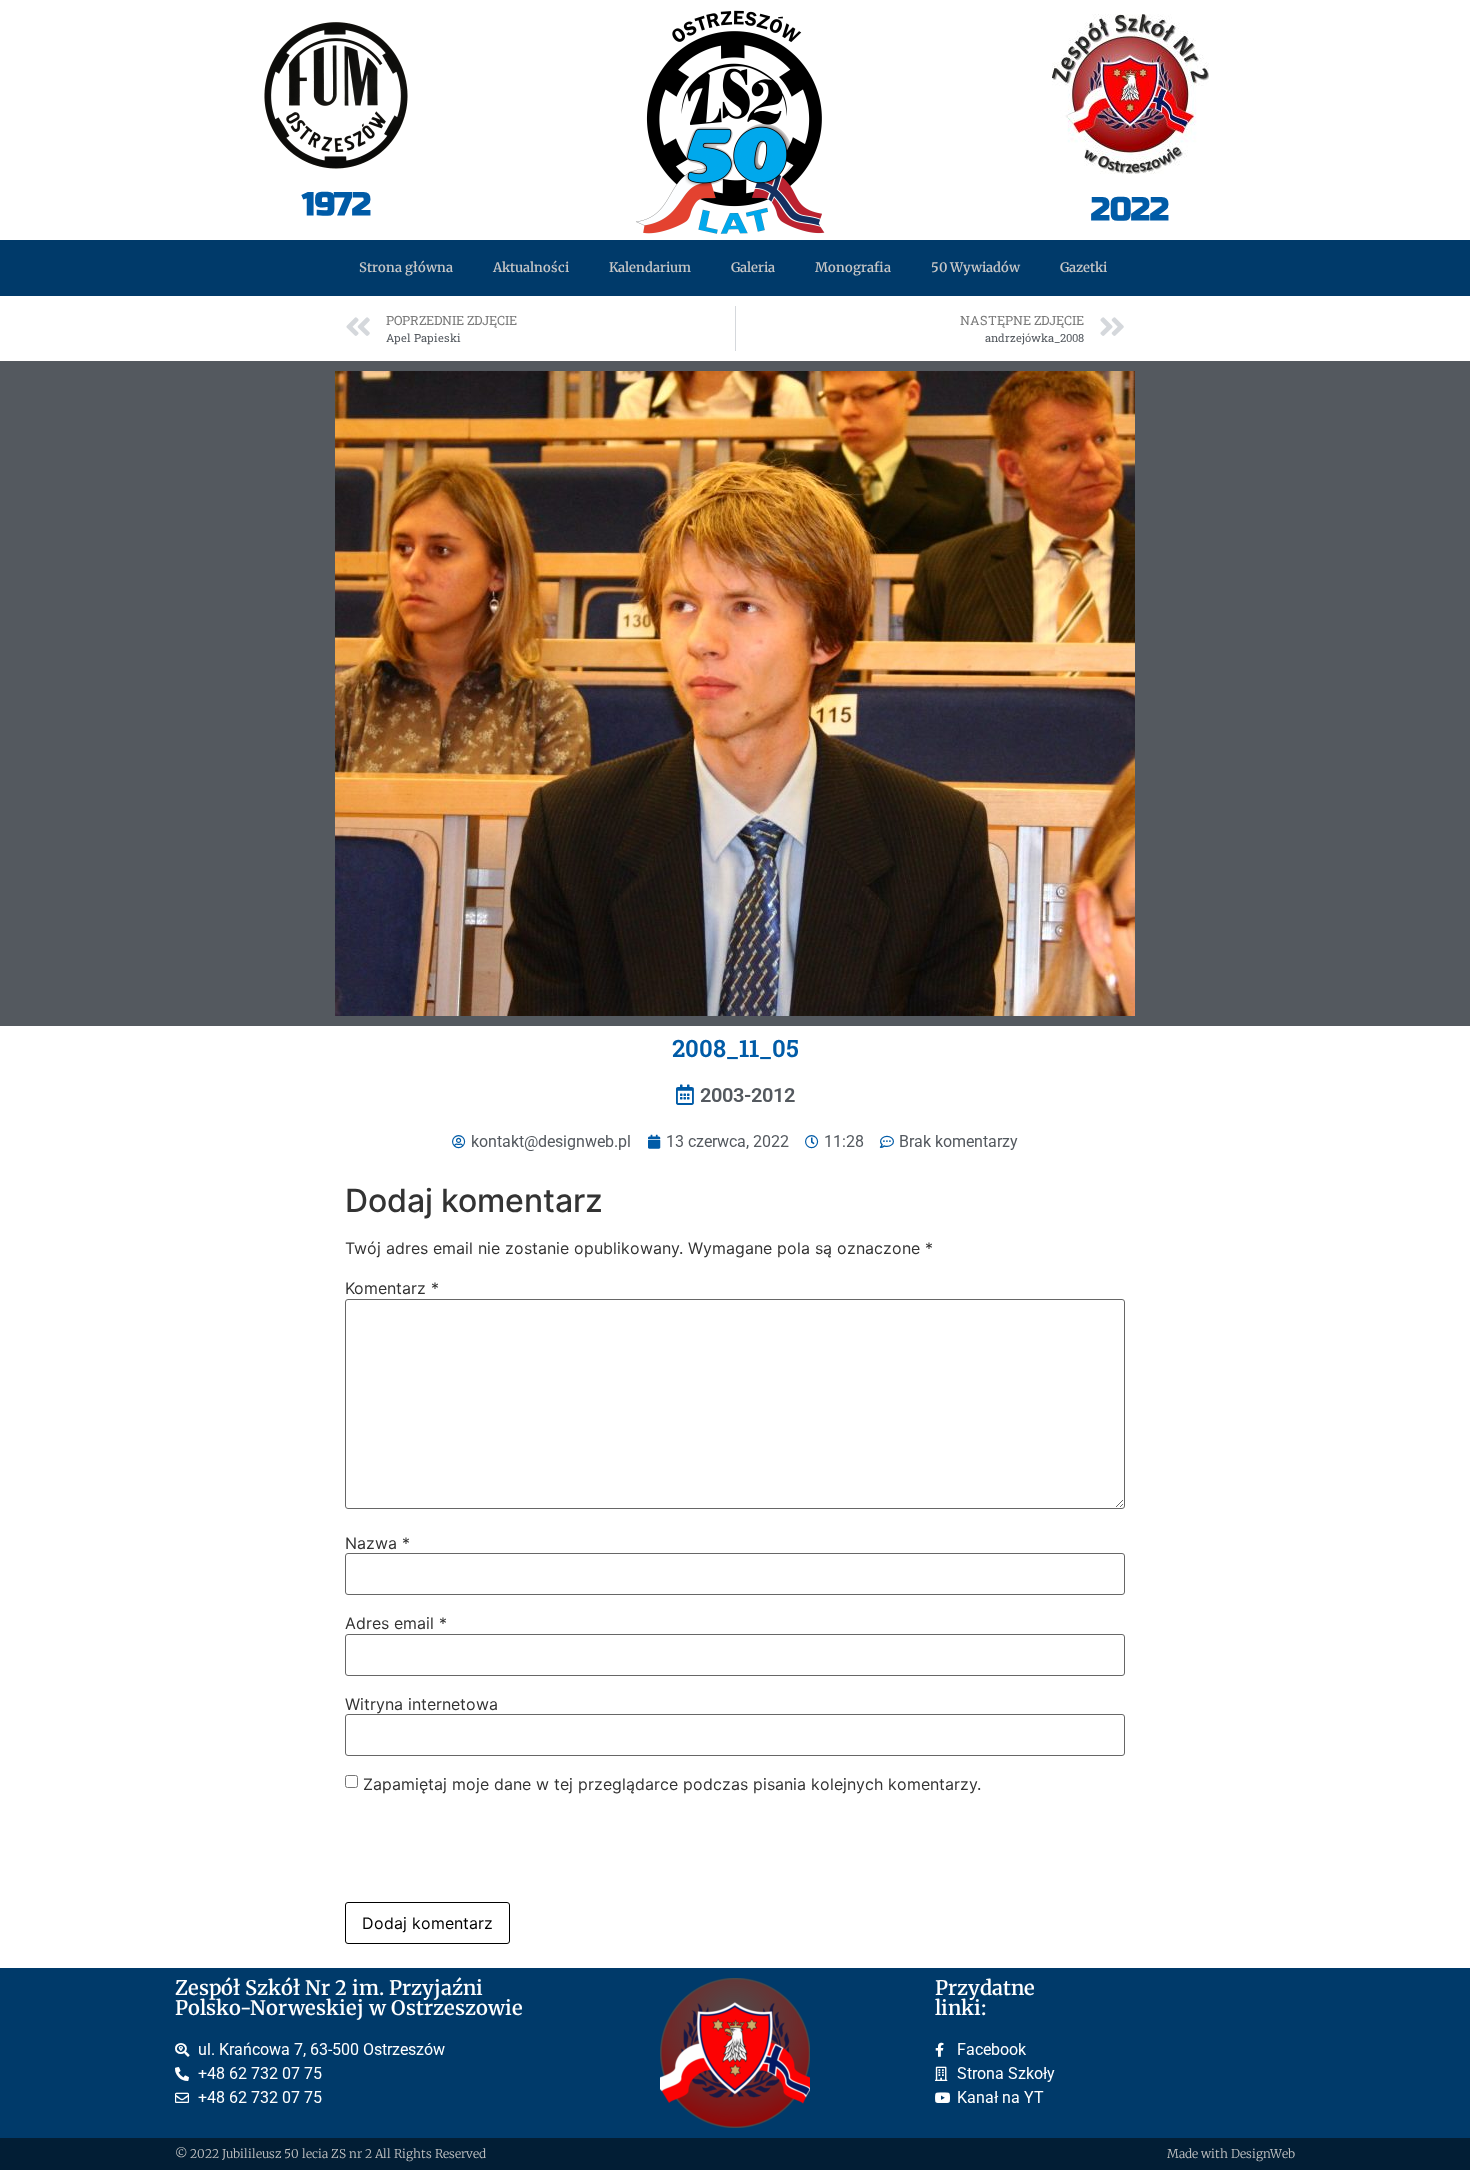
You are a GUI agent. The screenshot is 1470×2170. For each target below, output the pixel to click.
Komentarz (392, 1288)
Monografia (853, 267)
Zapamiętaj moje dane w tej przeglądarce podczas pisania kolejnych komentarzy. (672, 1784)
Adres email (396, 1623)
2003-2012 (747, 1095)
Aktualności (531, 267)
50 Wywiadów (975, 267)
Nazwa (377, 1543)
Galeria (753, 267)
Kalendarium (650, 267)
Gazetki (1083, 267)
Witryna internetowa (421, 1704)
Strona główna (406, 267)
